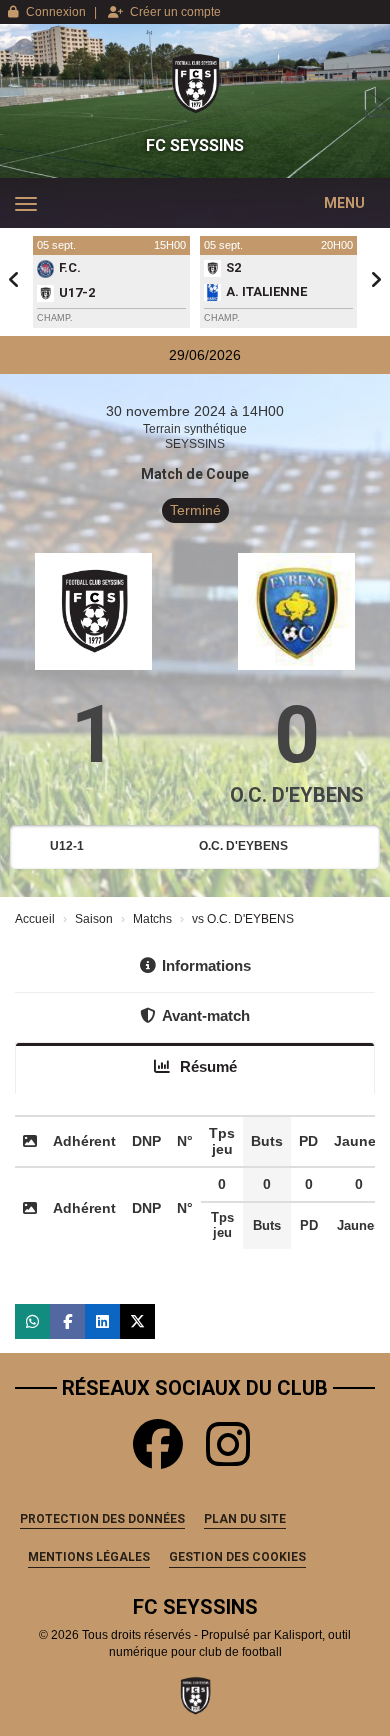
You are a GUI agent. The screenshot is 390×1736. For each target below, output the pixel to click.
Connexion (56, 12)
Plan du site (245, 1519)
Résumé (206, 1066)
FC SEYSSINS (195, 145)
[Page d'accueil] (195, 84)
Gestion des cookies (237, 1557)
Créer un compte (175, 12)
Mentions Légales (89, 1557)
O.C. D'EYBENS (297, 795)
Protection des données (102, 1519)
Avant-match (206, 1015)
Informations (206, 965)
